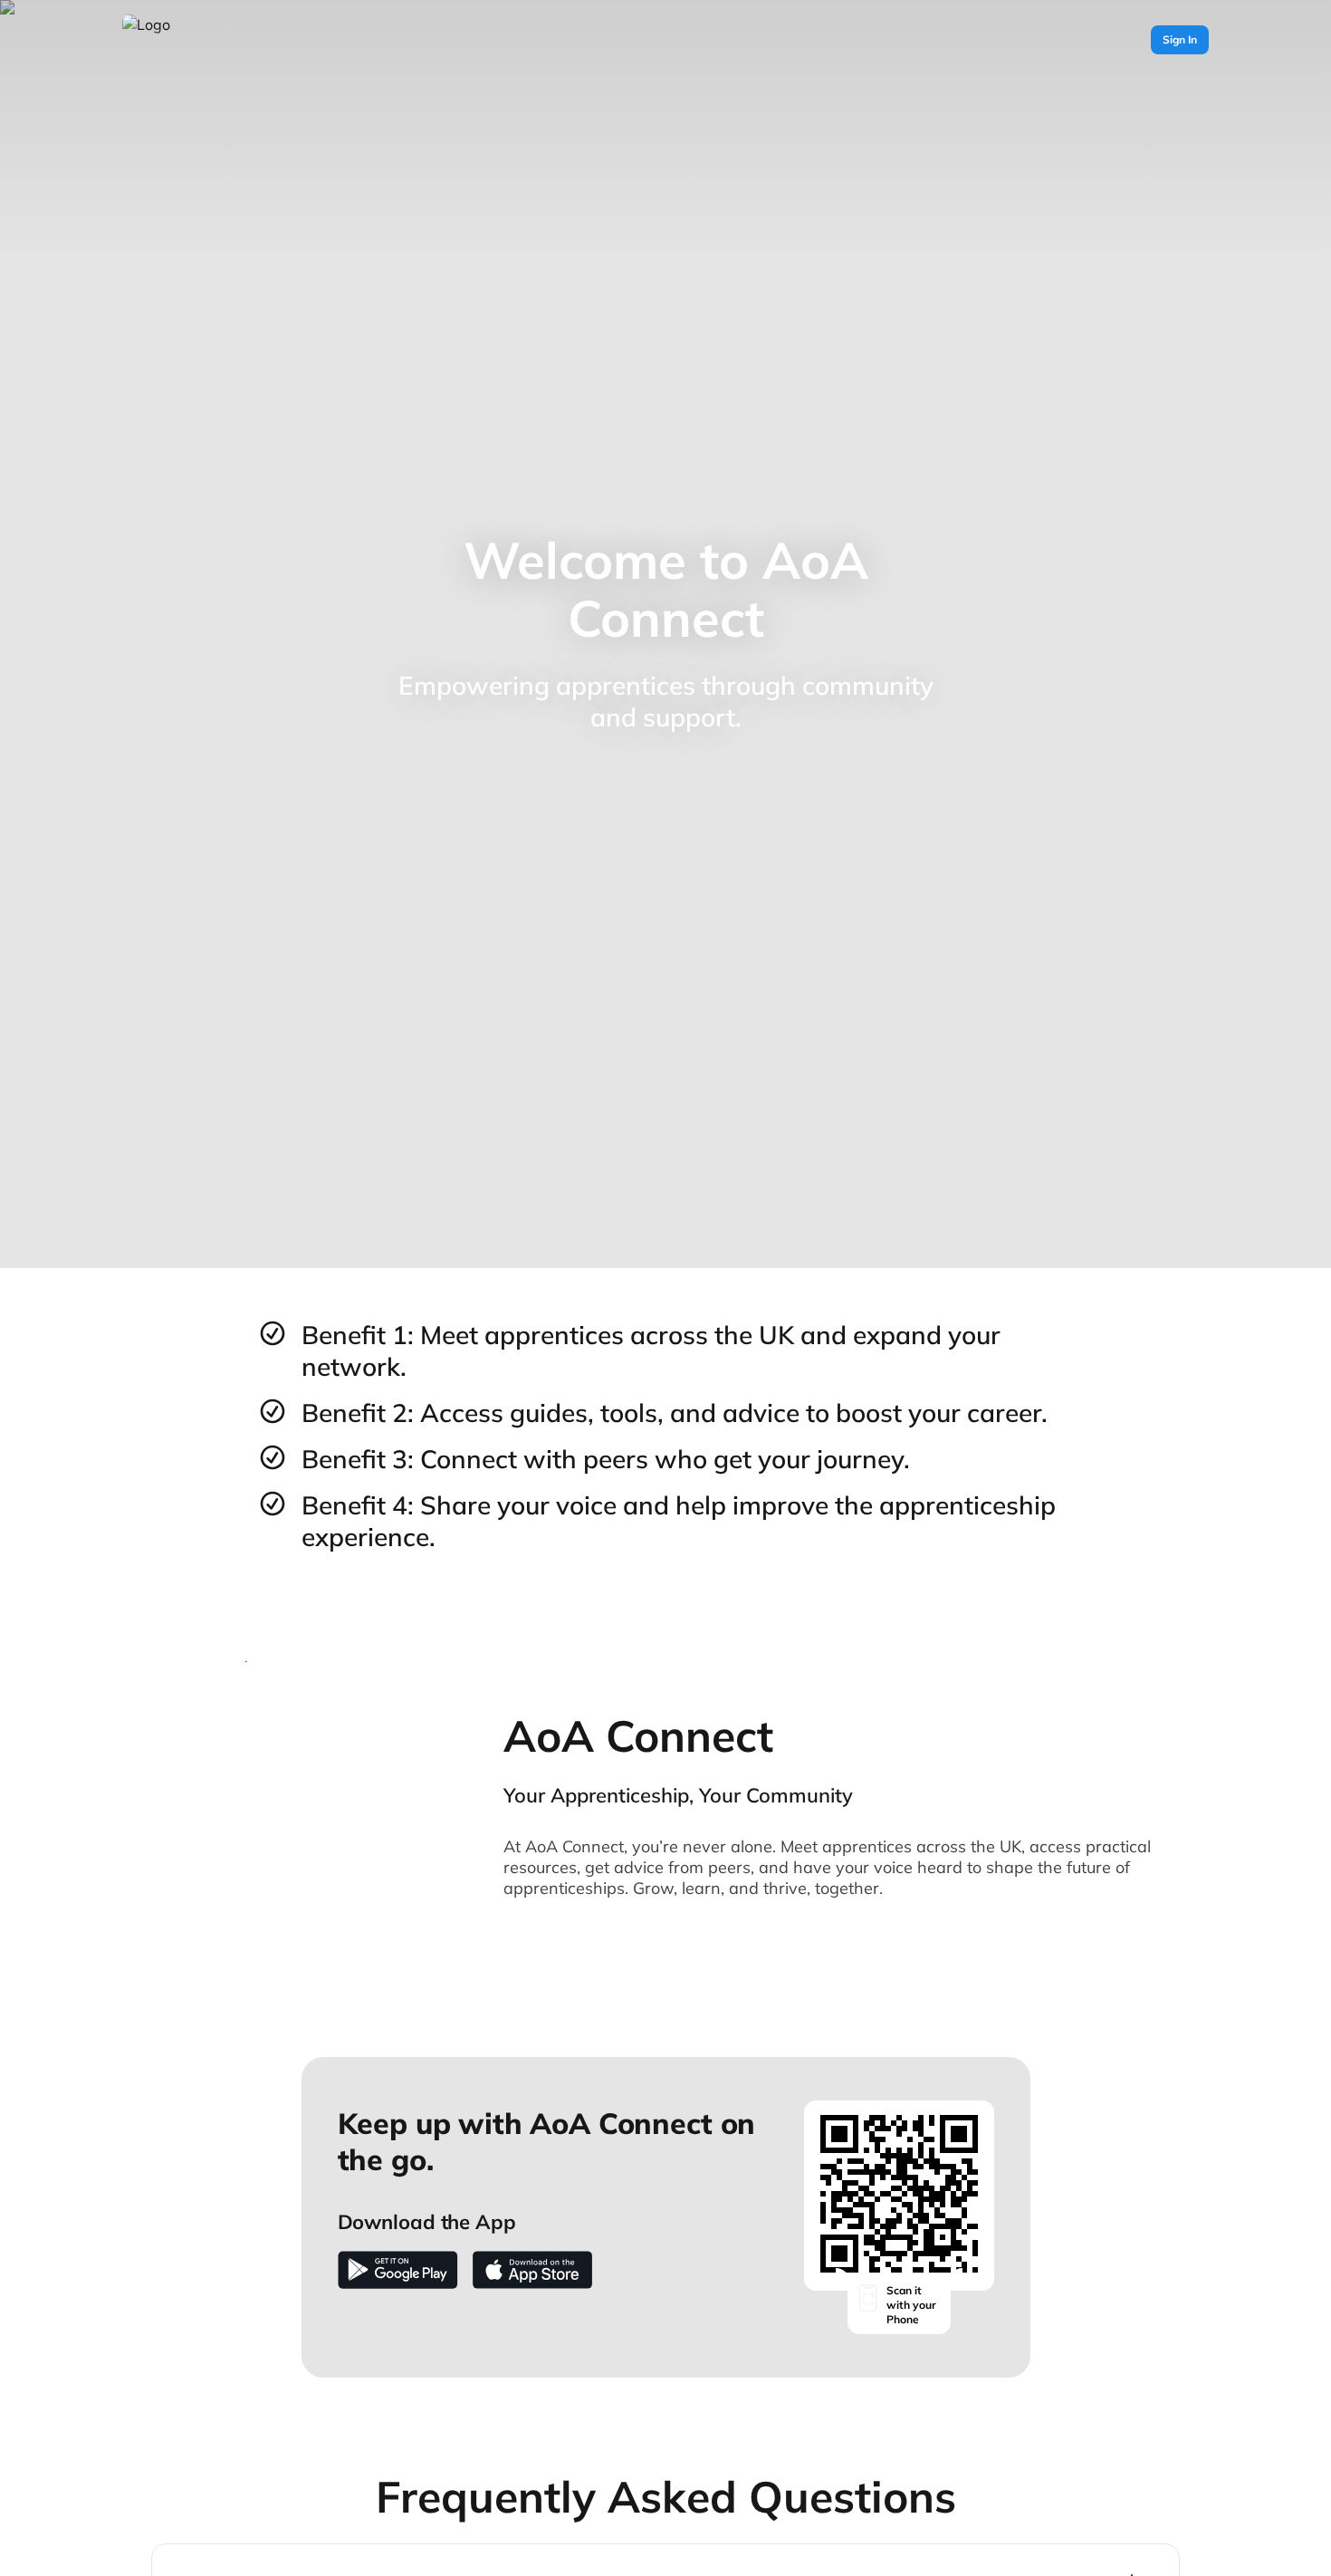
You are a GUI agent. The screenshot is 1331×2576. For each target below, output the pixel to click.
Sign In (1180, 39)
